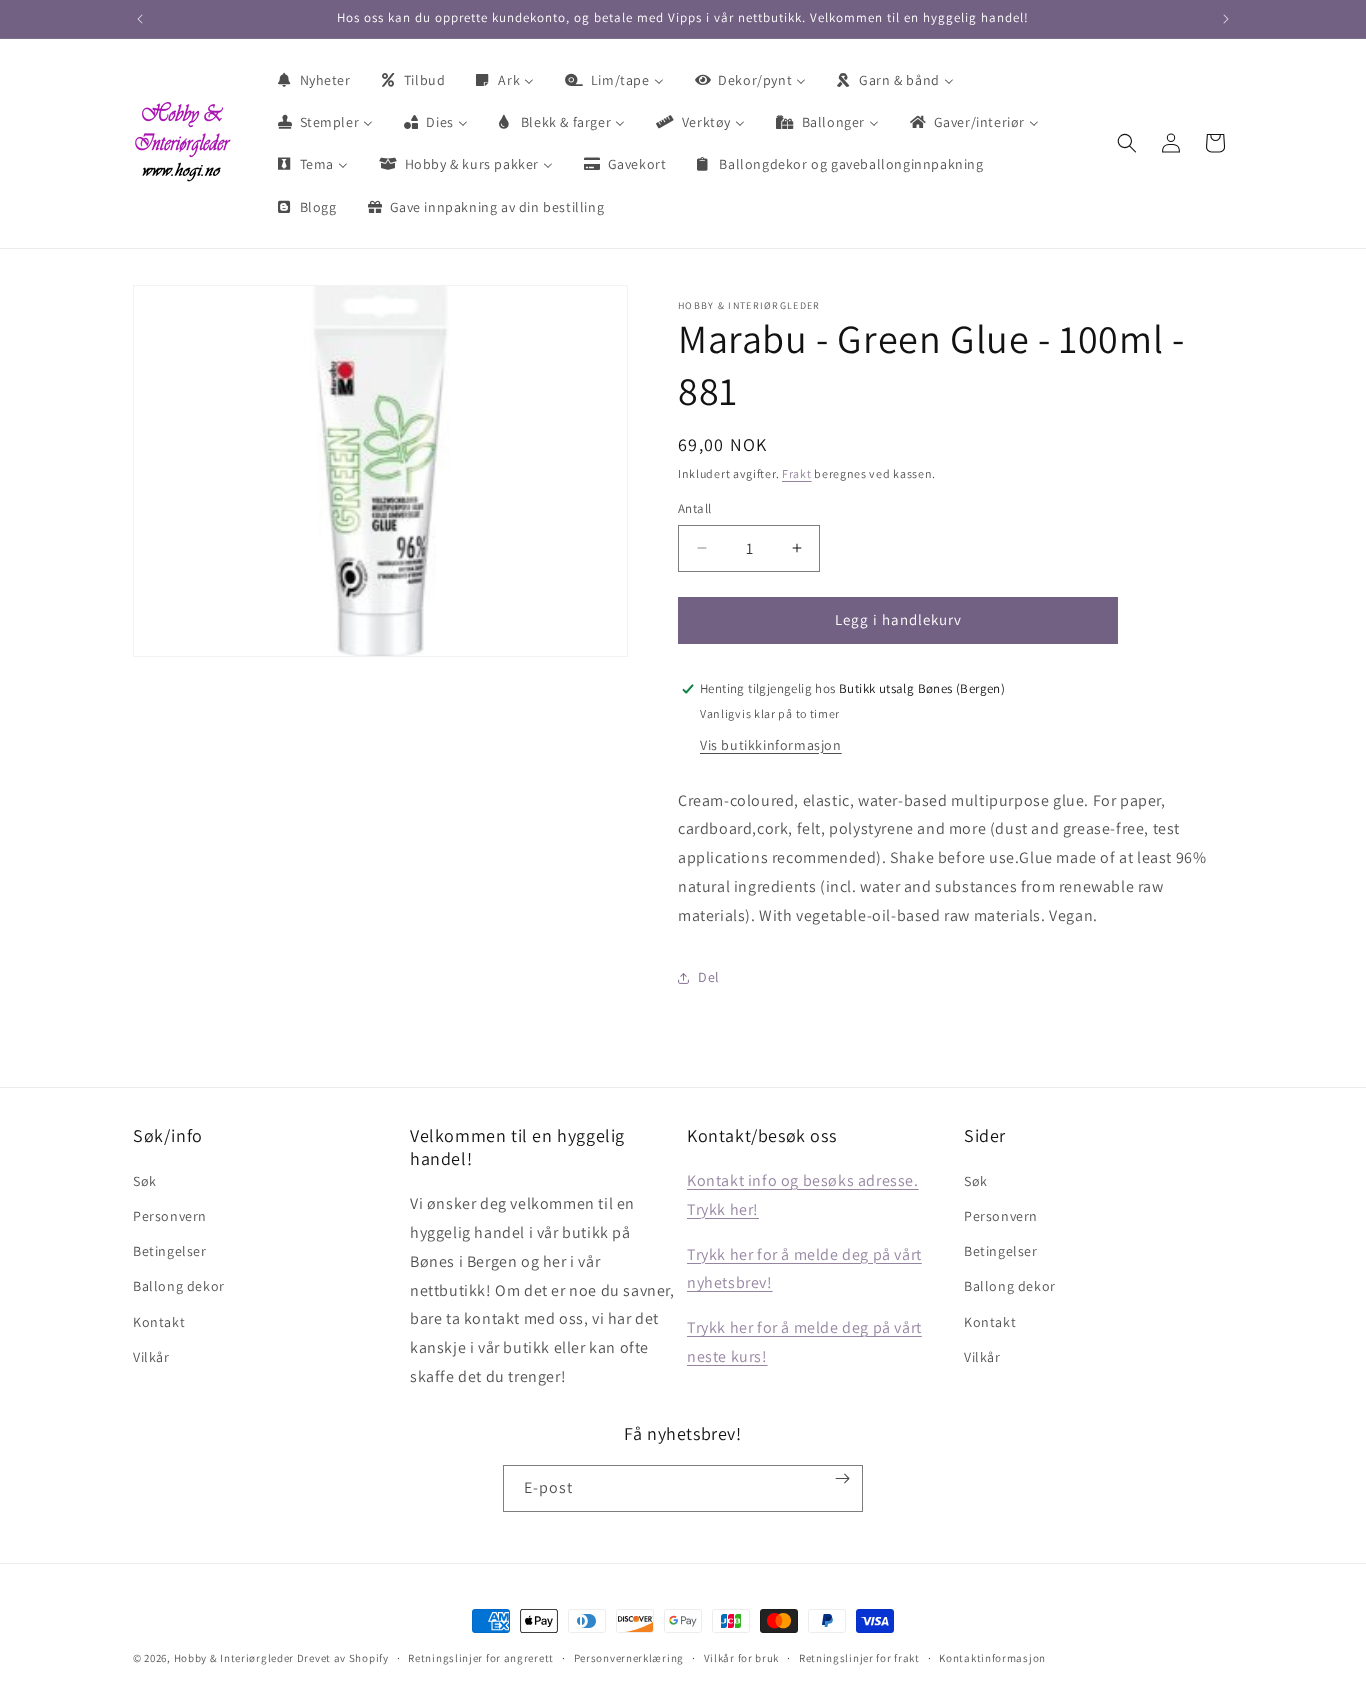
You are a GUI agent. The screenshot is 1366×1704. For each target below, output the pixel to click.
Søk (145, 1181)
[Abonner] (843, 1478)
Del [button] (709, 977)
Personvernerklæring (629, 1657)
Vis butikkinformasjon (771, 745)
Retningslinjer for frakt (859, 1657)
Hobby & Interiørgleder (234, 1658)
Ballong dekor (179, 1287)
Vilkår (151, 1357)
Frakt (797, 473)
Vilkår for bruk (742, 1657)
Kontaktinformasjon (992, 1657)
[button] (1127, 143)
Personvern (170, 1216)
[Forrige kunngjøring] (140, 19)
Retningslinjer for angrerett (481, 1657)
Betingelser (170, 1252)
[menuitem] (313, 80)
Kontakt (159, 1322)
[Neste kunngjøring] (1226, 19)
